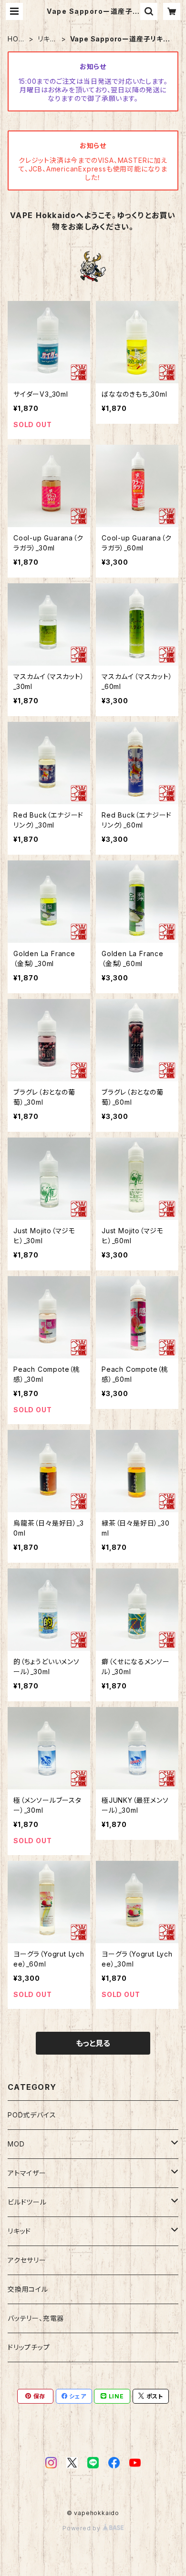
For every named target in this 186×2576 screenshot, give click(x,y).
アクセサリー (27, 2260)
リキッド (46, 39)
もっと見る (93, 2043)
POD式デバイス (32, 2115)
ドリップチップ (29, 2347)
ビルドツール (27, 2202)
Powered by (83, 2528)
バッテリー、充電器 (36, 2318)
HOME (16, 39)
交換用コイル (28, 2289)
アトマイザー (27, 2173)
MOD (16, 2144)
